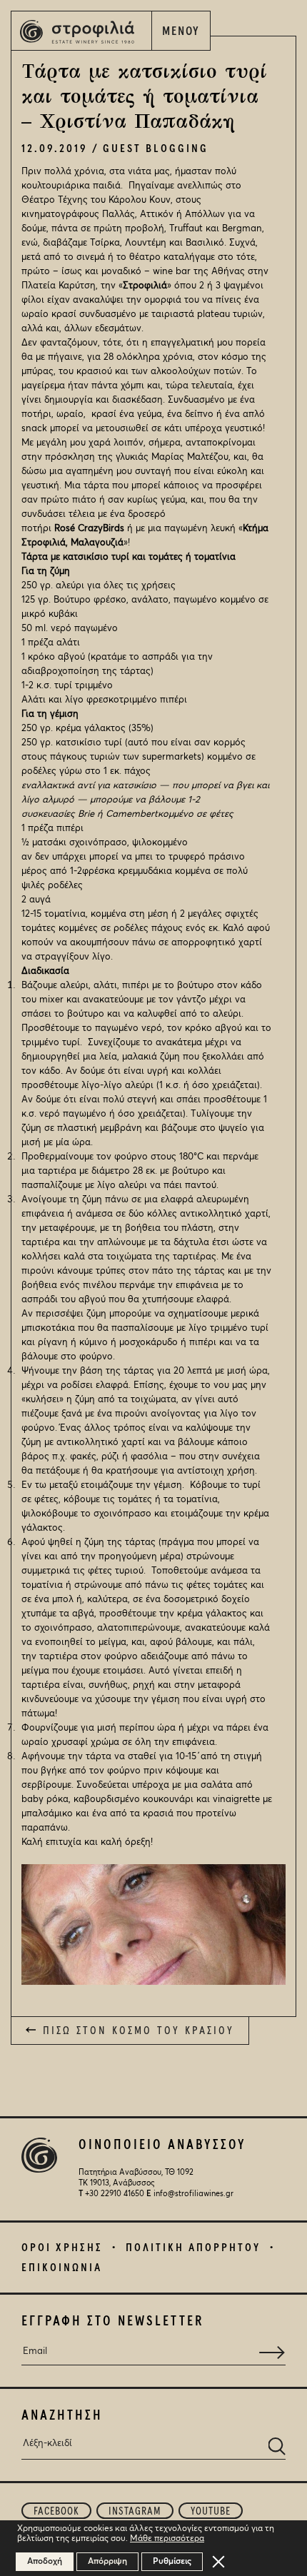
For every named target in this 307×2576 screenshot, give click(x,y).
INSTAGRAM (135, 2511)
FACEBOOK (56, 2511)
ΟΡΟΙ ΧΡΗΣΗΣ (62, 2248)
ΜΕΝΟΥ (181, 32)
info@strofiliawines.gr (193, 2194)
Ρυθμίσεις (172, 2562)
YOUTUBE (211, 2511)
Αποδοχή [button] (45, 2562)
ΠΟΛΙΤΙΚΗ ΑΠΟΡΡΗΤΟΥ (193, 2248)
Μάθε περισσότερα (167, 2539)
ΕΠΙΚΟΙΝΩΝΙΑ (62, 2268)
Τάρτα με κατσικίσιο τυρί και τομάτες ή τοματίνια (129, 557)
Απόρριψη (107, 2562)
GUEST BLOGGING (156, 149)
